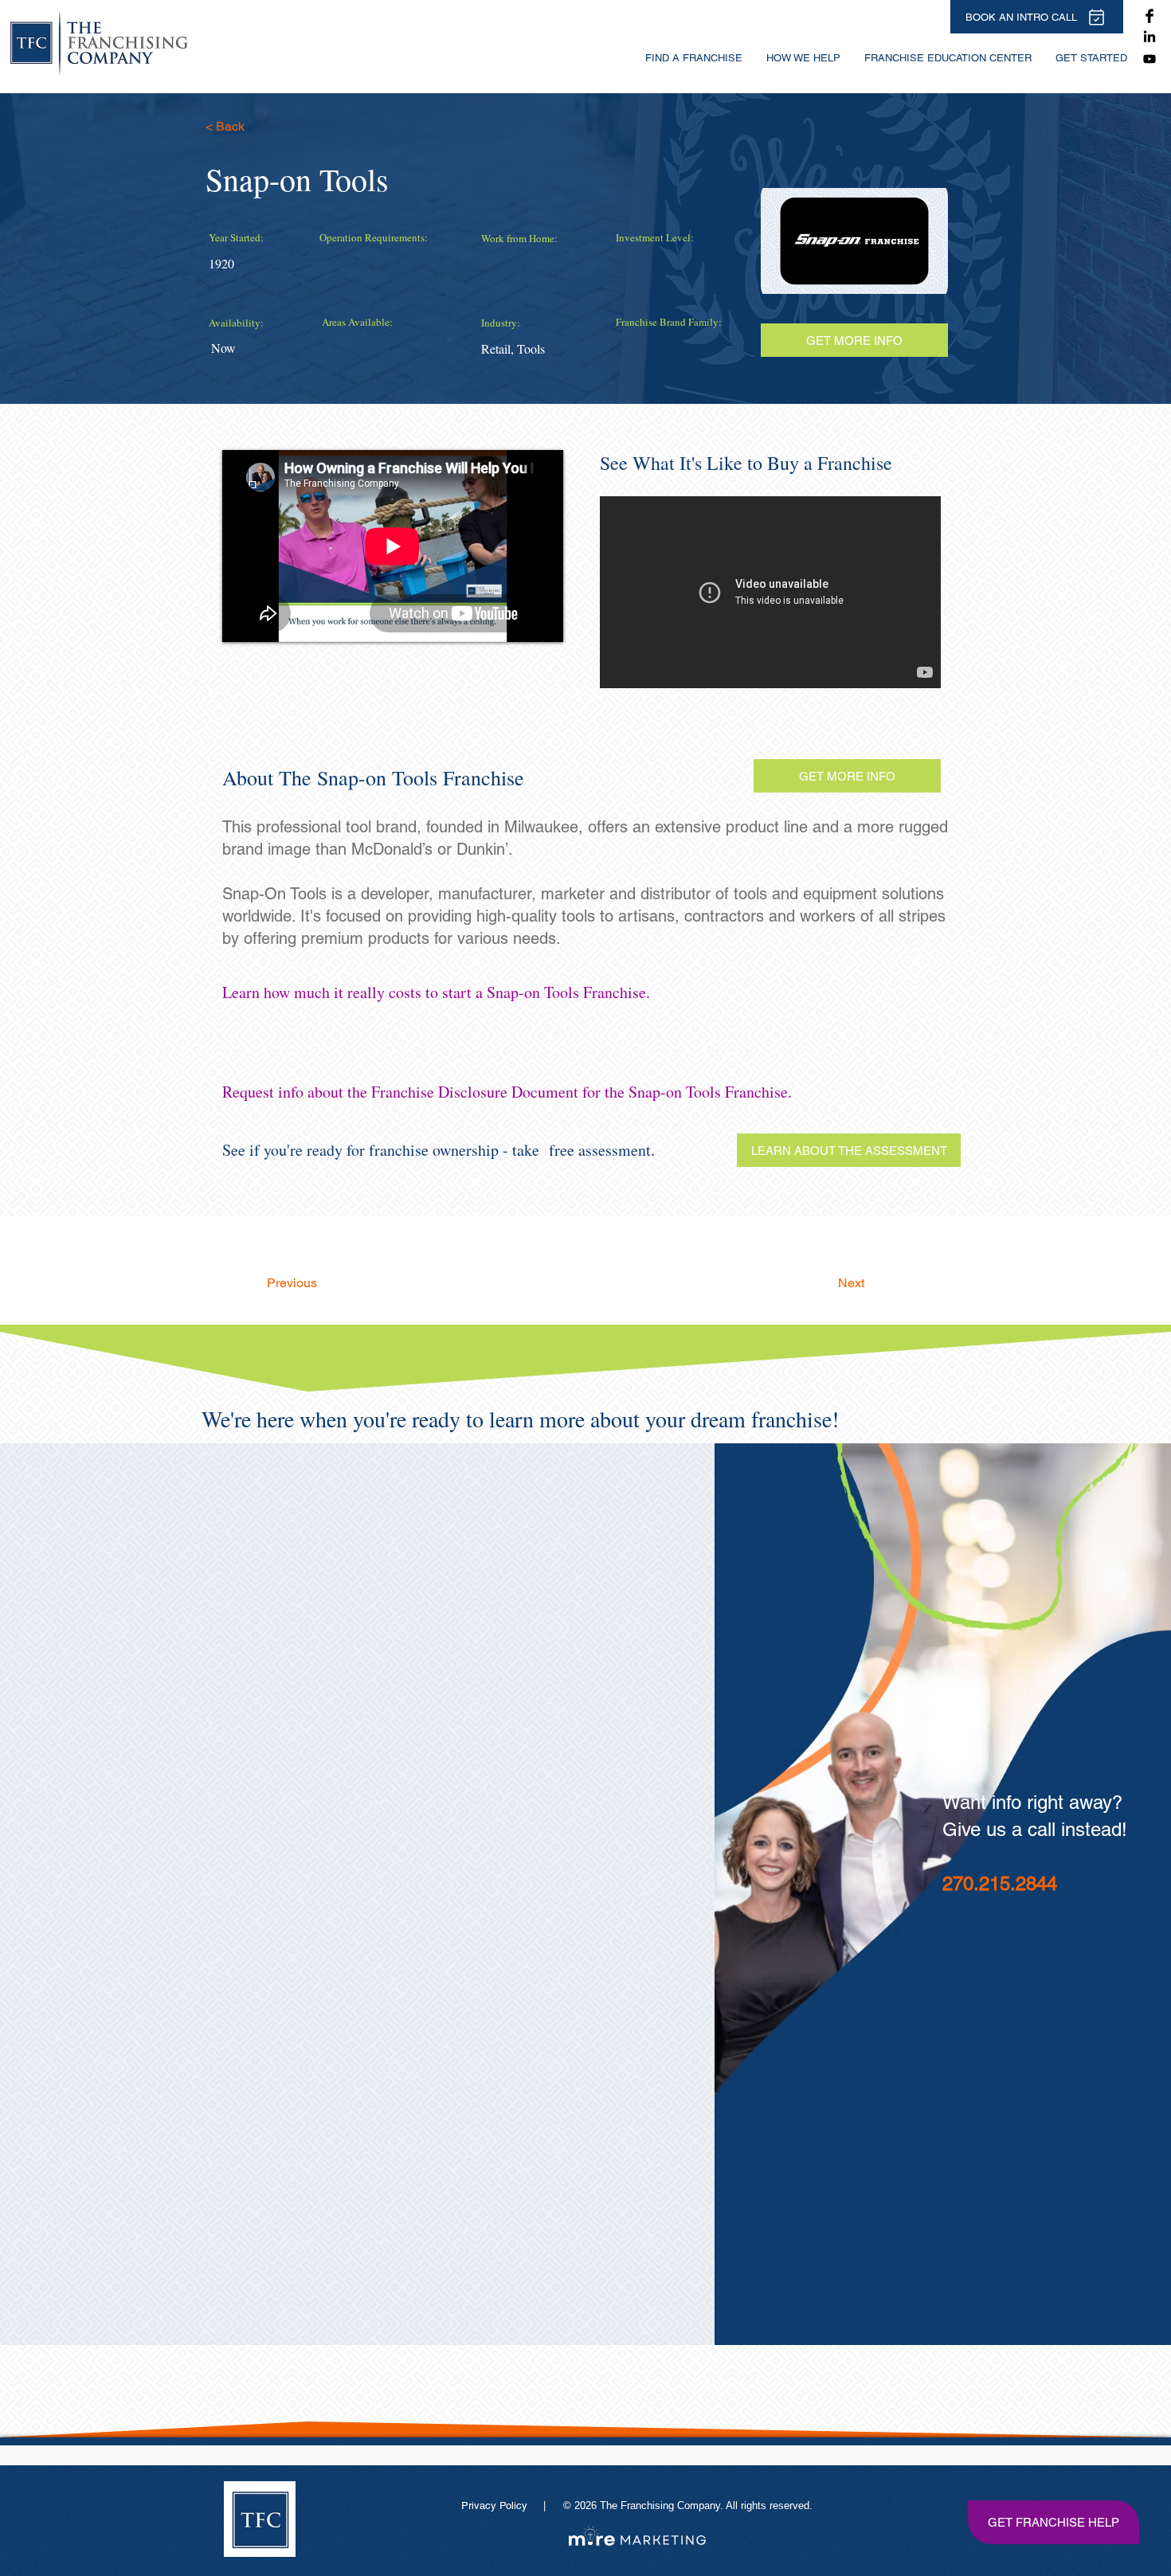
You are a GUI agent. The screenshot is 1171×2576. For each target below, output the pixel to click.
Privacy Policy (496, 2506)
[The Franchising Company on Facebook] (1149, 16)
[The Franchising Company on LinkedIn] (1149, 37)
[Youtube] (1149, 59)
